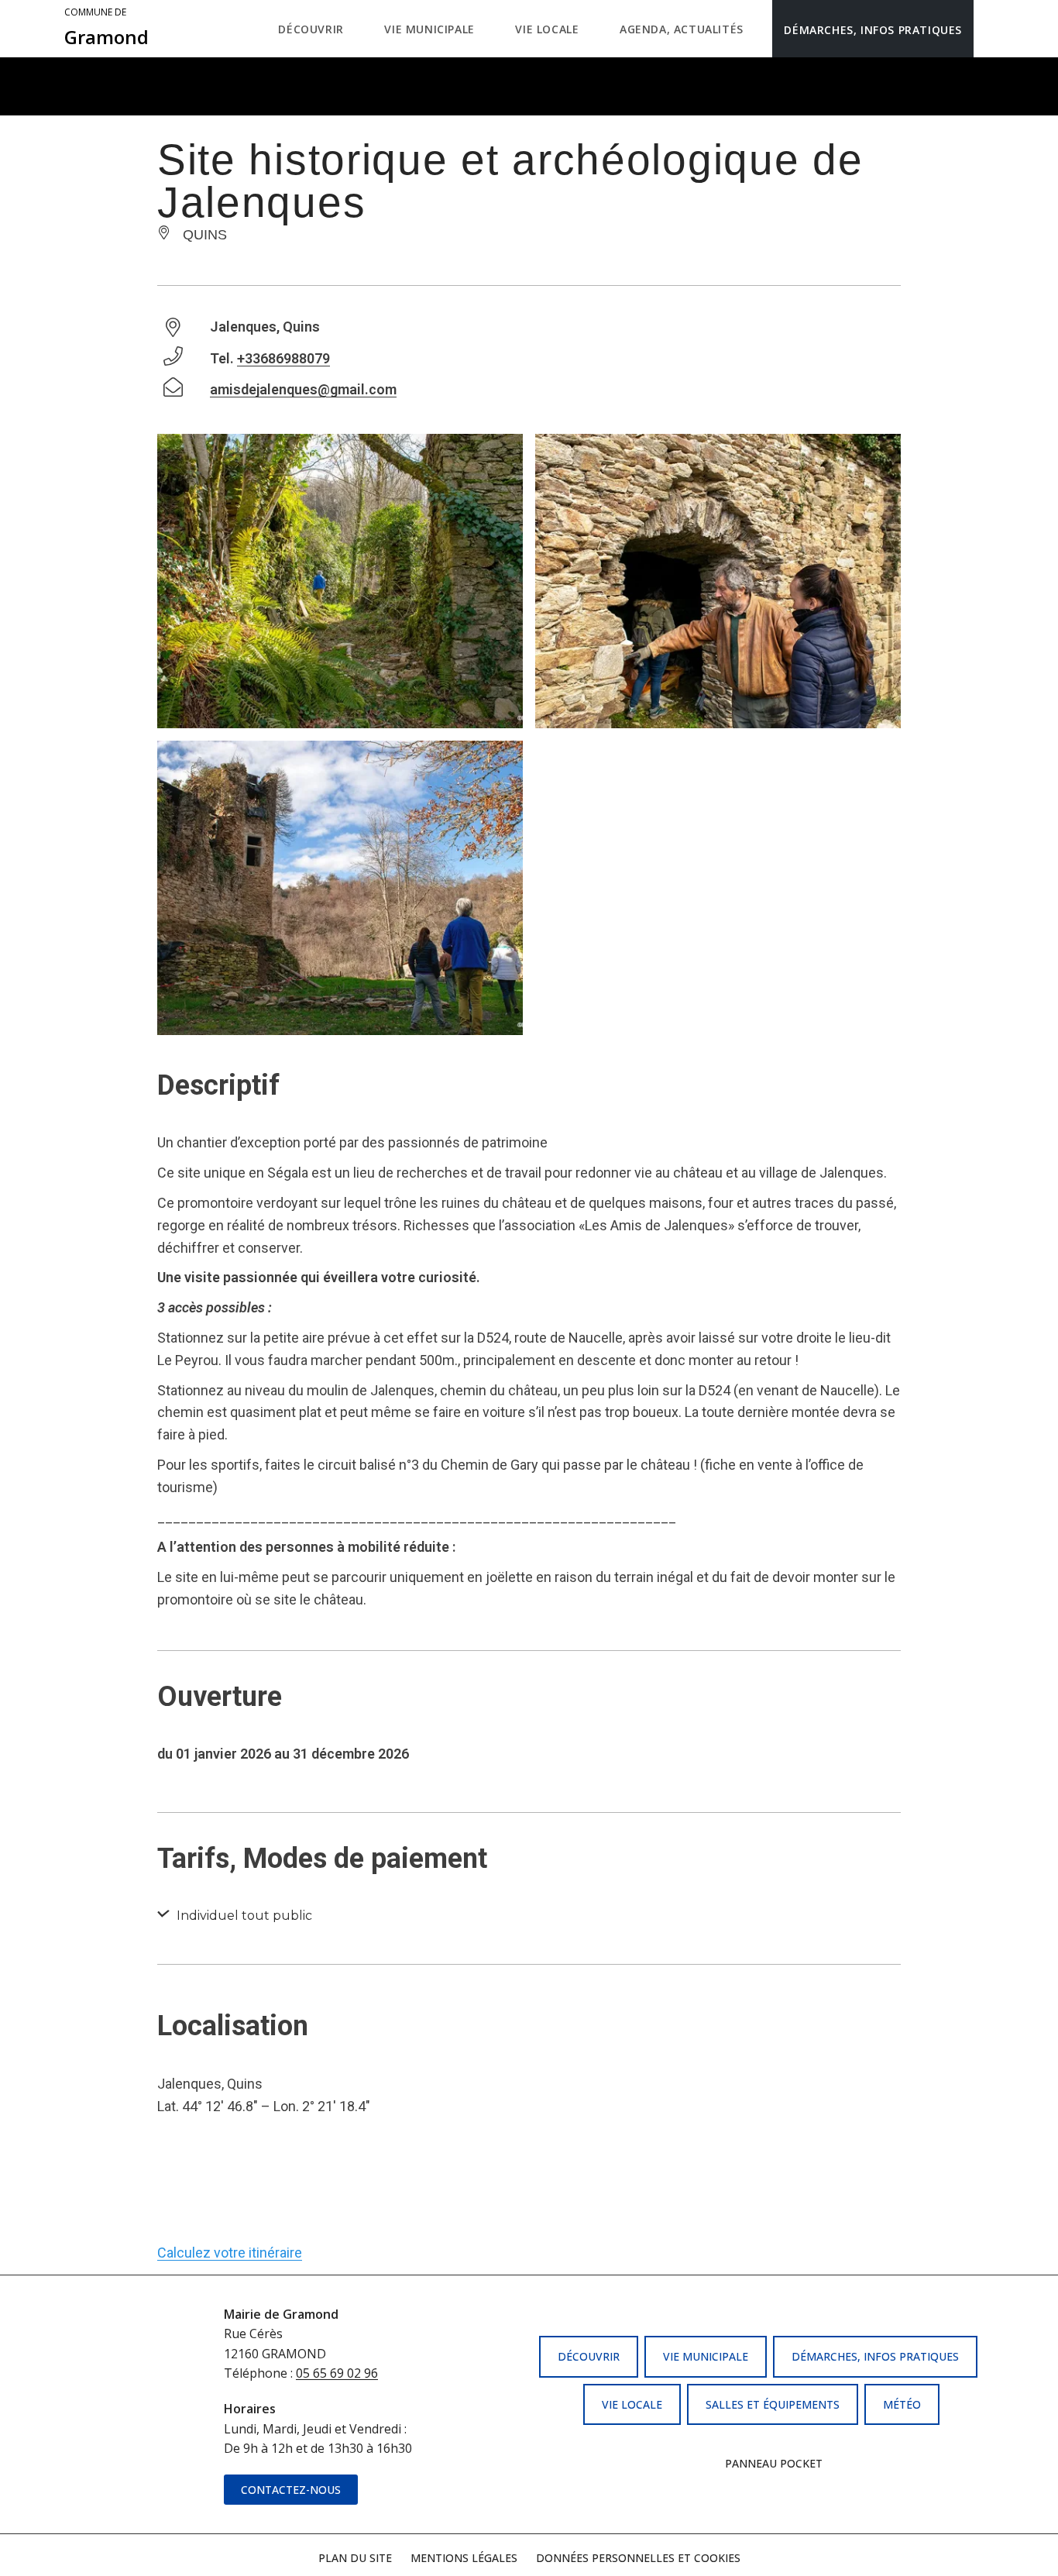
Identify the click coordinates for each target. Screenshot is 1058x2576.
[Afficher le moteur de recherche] (989, 29)
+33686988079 (283, 358)
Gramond (106, 28)
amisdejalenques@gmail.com (303, 389)
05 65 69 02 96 (337, 2373)
